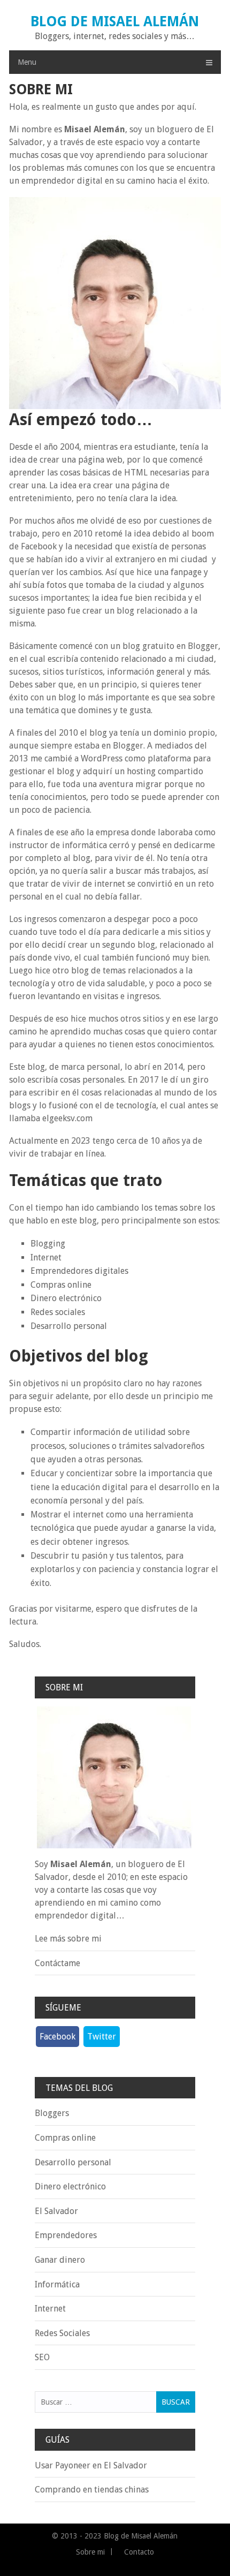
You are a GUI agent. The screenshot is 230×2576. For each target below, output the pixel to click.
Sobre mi (90, 2552)
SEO (42, 2357)
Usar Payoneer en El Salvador (91, 2465)
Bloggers (52, 2113)
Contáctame (57, 1963)
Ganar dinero (60, 2260)
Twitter (102, 2037)
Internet (50, 2309)
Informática (57, 2284)
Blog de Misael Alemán (115, 21)
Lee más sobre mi (68, 1939)
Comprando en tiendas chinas (92, 2490)
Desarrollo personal (73, 2162)
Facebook (57, 2037)
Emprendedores (66, 2235)
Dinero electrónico (70, 2186)
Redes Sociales (62, 2333)
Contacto (139, 2552)
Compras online (65, 2138)
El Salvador (56, 2211)
